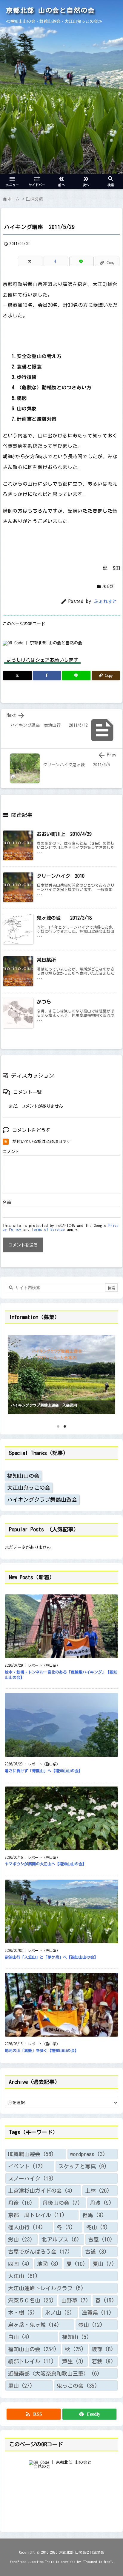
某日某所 (46, 960)
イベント (26, 2166)
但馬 (93, 2215)
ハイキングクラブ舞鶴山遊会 (42, 1500)
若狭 (103, 2361)
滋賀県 (97, 2313)
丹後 (20, 2203)
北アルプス (60, 2239)
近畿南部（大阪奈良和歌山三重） (54, 2374)
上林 (97, 2191)
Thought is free (97, 2562)
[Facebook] (56, 261)
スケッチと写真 (83, 2166)
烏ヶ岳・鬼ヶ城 (34, 2325)
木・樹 (22, 2313)
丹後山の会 (61, 2203)
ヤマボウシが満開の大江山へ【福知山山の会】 (46, 1864)
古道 (96, 2252)
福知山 (76, 2337)
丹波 (101, 2203)
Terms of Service (48, 1229)
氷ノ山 (59, 2313)
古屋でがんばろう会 (39, 2252)
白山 (19, 2337)
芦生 (73, 2361)
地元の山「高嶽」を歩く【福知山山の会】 (42, 2051)
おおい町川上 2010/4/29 (64, 834)
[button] (15, 1372)
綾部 (103, 2349)
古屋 (100, 2239)
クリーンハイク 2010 (61, 876)
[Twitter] (30, 261)
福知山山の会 (23, 1476)
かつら (44, 1002)
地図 (48, 2264)
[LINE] (82, 261)
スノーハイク (31, 2178)
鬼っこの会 (77, 2386)
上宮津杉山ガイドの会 (40, 2191)
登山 (90, 2325)
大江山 (23, 2276)
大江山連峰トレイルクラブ (46, 2288)
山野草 (75, 2300)
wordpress (88, 2154)
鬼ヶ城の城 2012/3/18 (64, 918)
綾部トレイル (31, 2361)
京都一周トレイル (36, 2215)
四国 (19, 2264)
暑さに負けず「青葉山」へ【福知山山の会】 (44, 1771)
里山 (20, 2386)
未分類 (37, 199)
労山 (20, 2239)
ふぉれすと (106, 601)
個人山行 (26, 2227)
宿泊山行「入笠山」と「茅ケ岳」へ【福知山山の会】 (51, 1957)
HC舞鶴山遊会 (31, 2154)
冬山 (97, 2227)
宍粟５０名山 (31, 2300)
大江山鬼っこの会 (29, 1488)
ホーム (14, 199)
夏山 (103, 2264)
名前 (7, 1203)
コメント (11, 1152)
